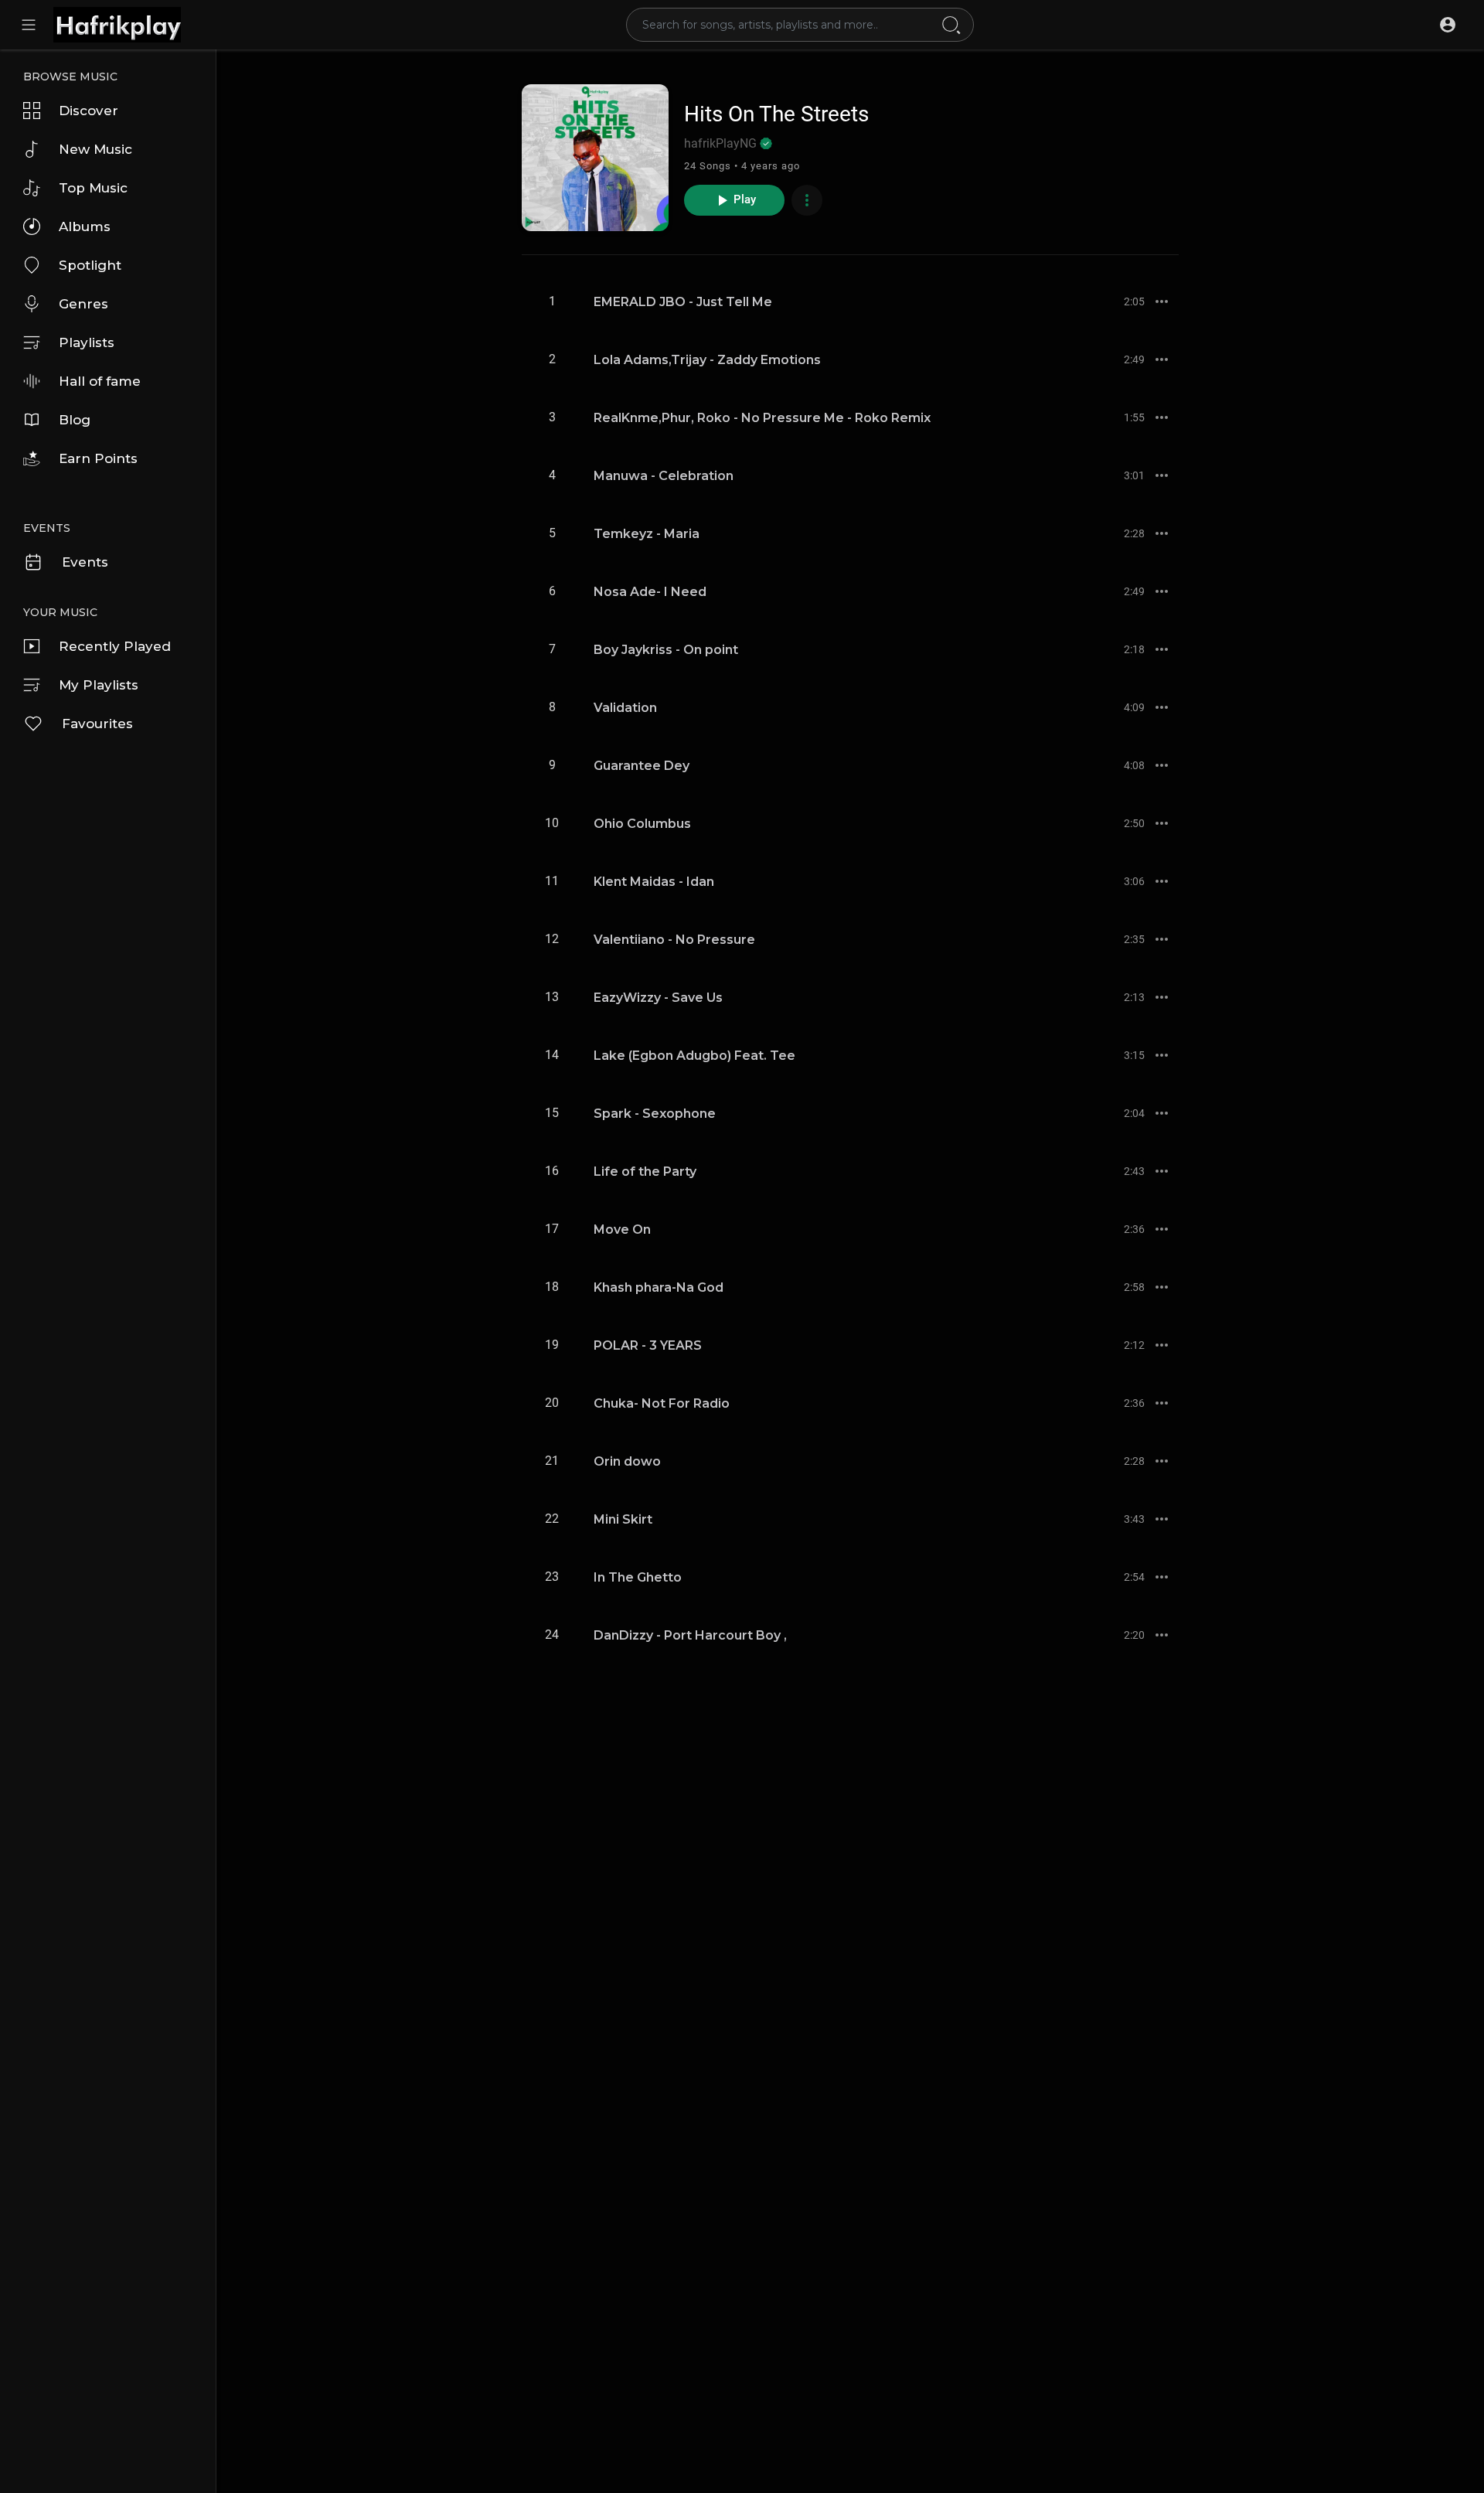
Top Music (93, 188)
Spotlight (90, 265)
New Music (95, 149)
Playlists (87, 342)
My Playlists (99, 685)
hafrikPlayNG (722, 143)
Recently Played (115, 646)
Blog (75, 420)
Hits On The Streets (776, 114)
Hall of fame (100, 381)
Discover (88, 111)
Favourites (97, 724)
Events (85, 562)
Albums (85, 226)
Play (745, 199)
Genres (83, 304)
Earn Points (98, 458)
